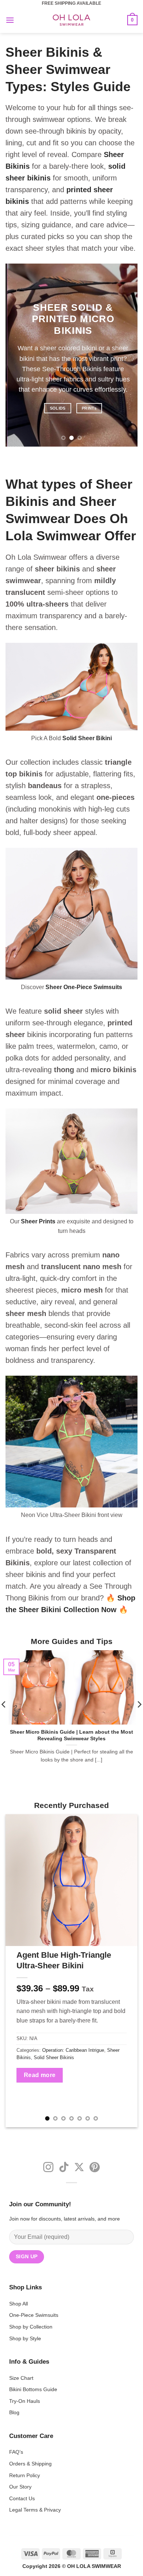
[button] (10, 20)
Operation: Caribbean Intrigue (73, 2050)
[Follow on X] (79, 2168)
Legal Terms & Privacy (35, 2510)
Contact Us (22, 2498)
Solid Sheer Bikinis (54, 2057)
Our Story (20, 2487)
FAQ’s (16, 2452)
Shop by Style (25, 2338)
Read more (40, 2075)
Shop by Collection (31, 2327)
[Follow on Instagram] (48, 2168)
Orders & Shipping (30, 2464)
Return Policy (25, 2475)
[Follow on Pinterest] (95, 2168)
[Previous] (17, 1971)
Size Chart (21, 2378)
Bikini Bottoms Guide (33, 2389)
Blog (14, 2412)
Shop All (19, 2304)
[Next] (126, 1971)
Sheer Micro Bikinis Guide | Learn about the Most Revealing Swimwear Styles (71, 1735)
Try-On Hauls (25, 2401)
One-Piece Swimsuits (34, 2315)
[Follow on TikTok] (64, 2168)
